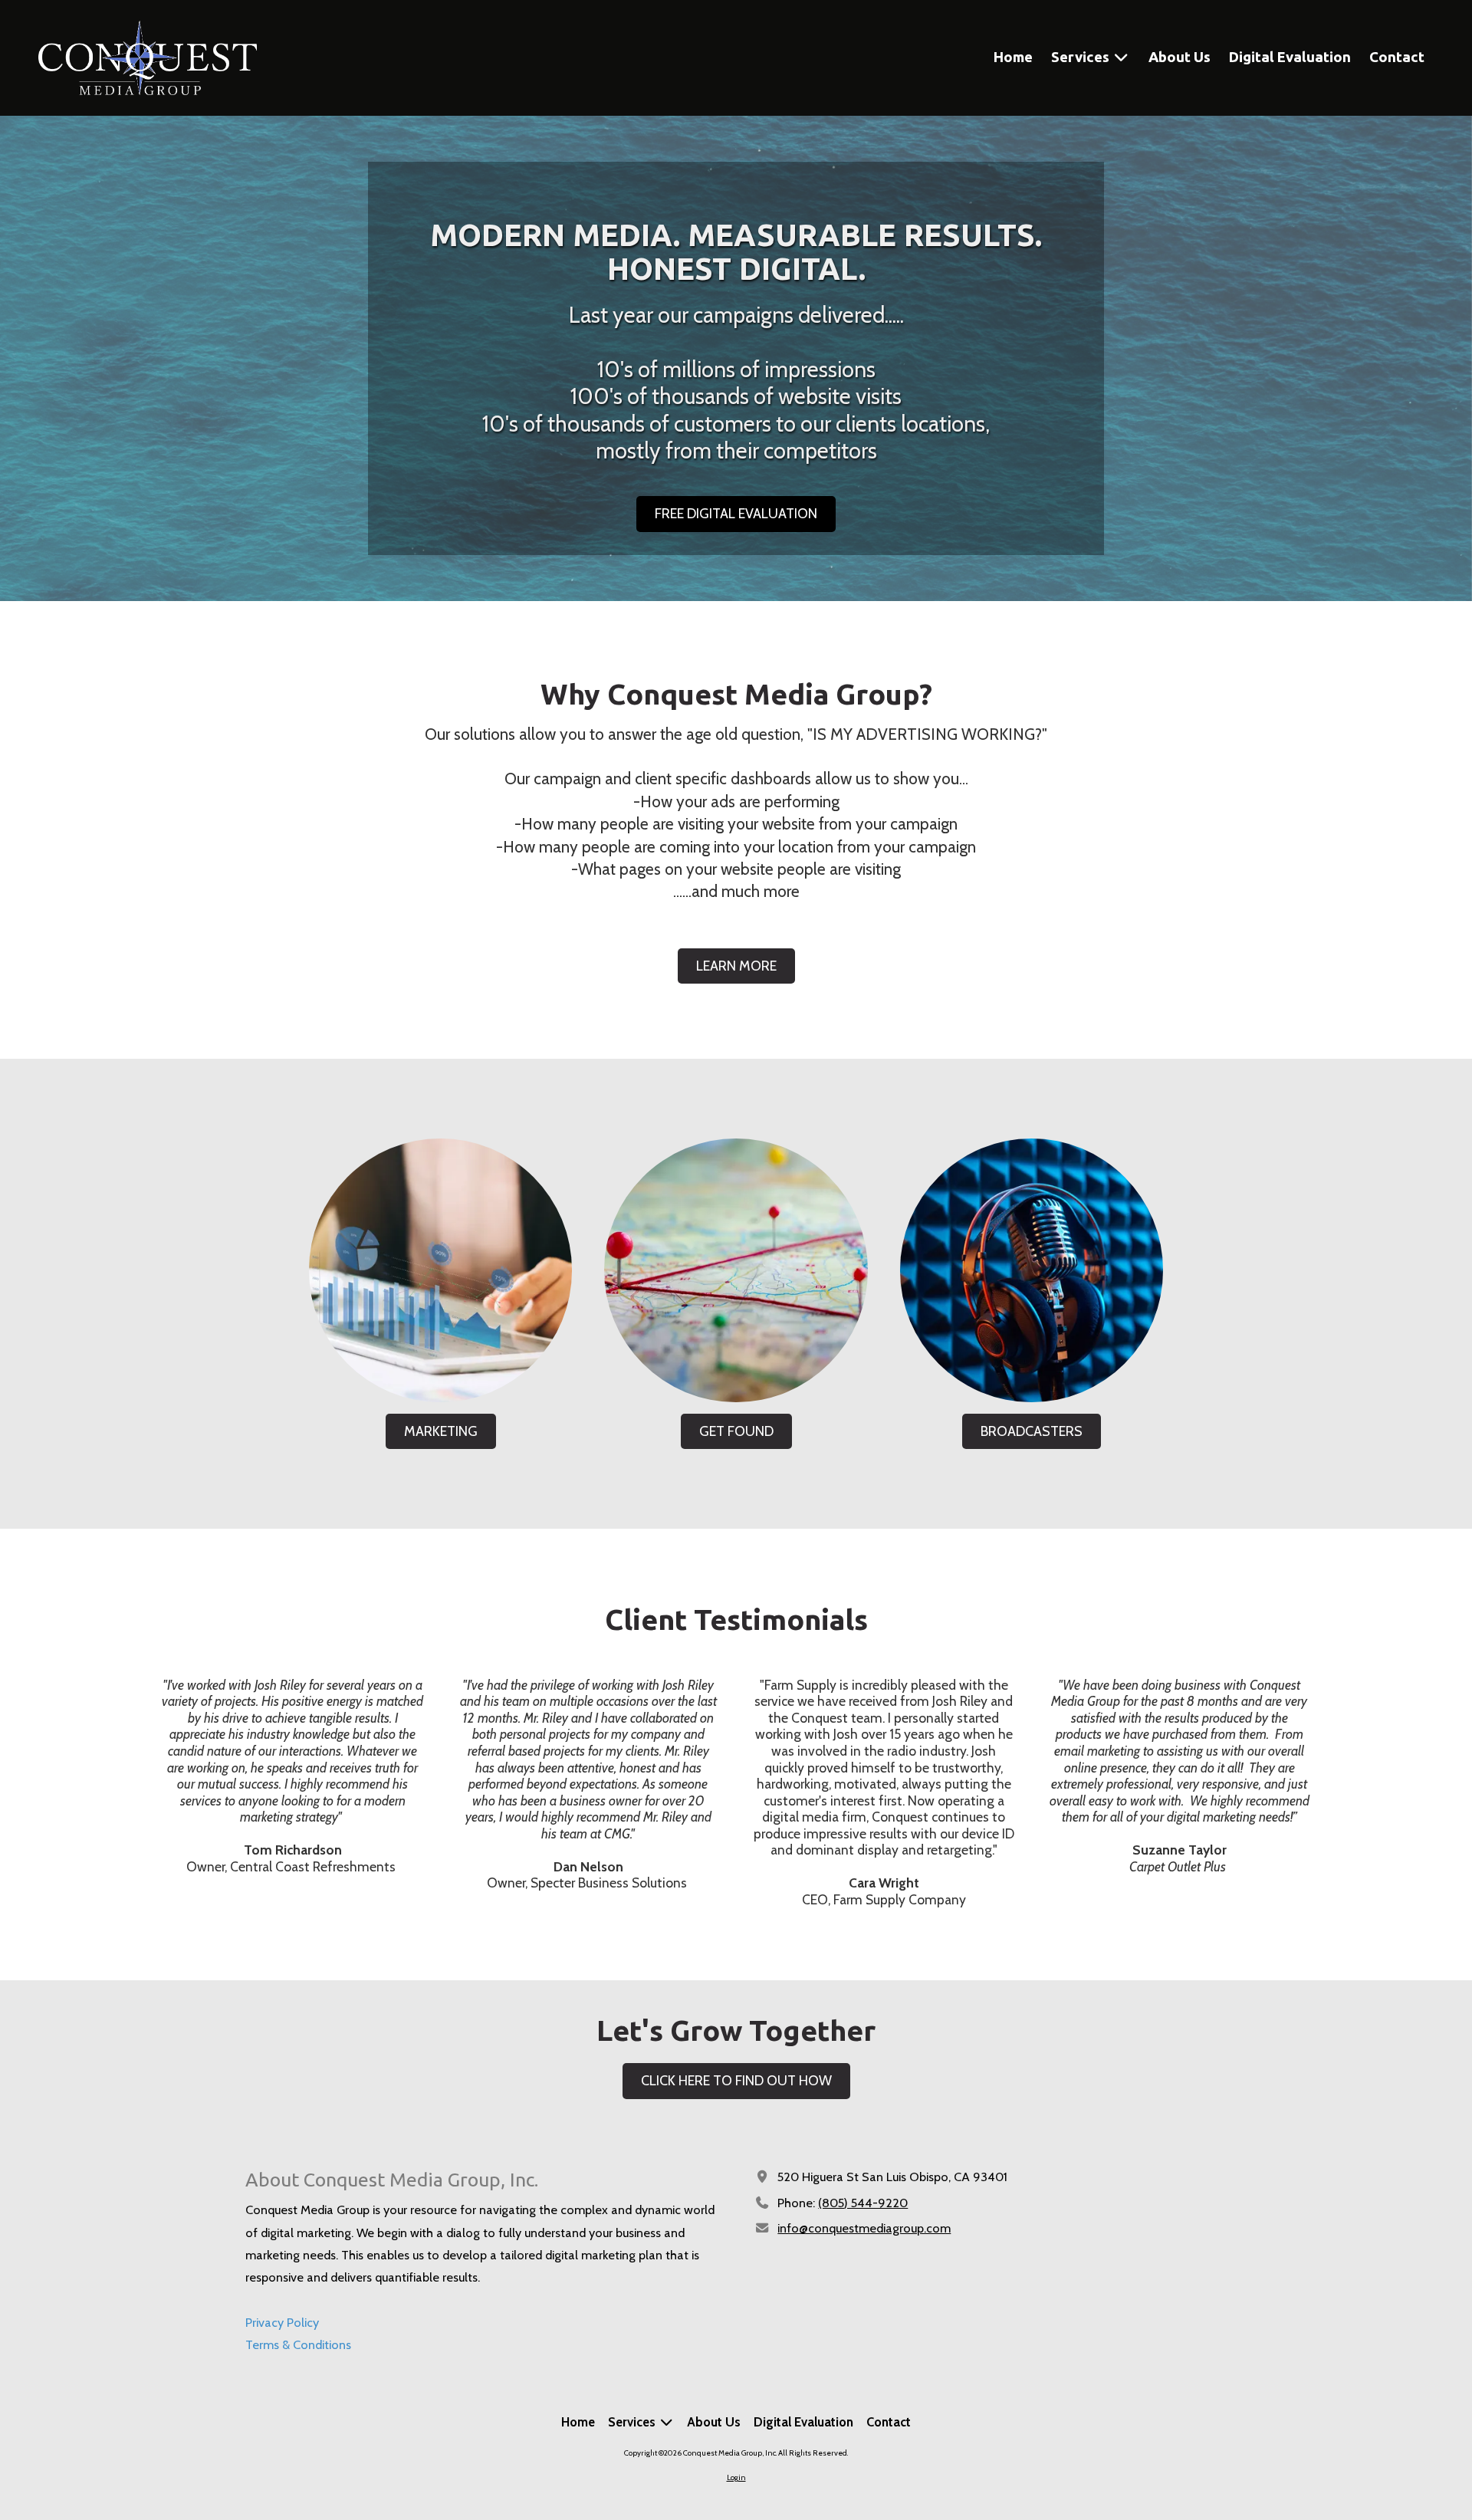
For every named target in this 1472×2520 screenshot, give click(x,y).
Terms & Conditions (298, 2344)
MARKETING (441, 1431)
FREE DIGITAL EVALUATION (736, 514)
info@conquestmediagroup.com (864, 2228)
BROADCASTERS (1032, 1431)
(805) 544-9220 (863, 2203)
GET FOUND (736, 1431)
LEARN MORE (736, 966)
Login (736, 2477)
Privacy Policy (282, 2322)
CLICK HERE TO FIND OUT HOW (736, 2081)
